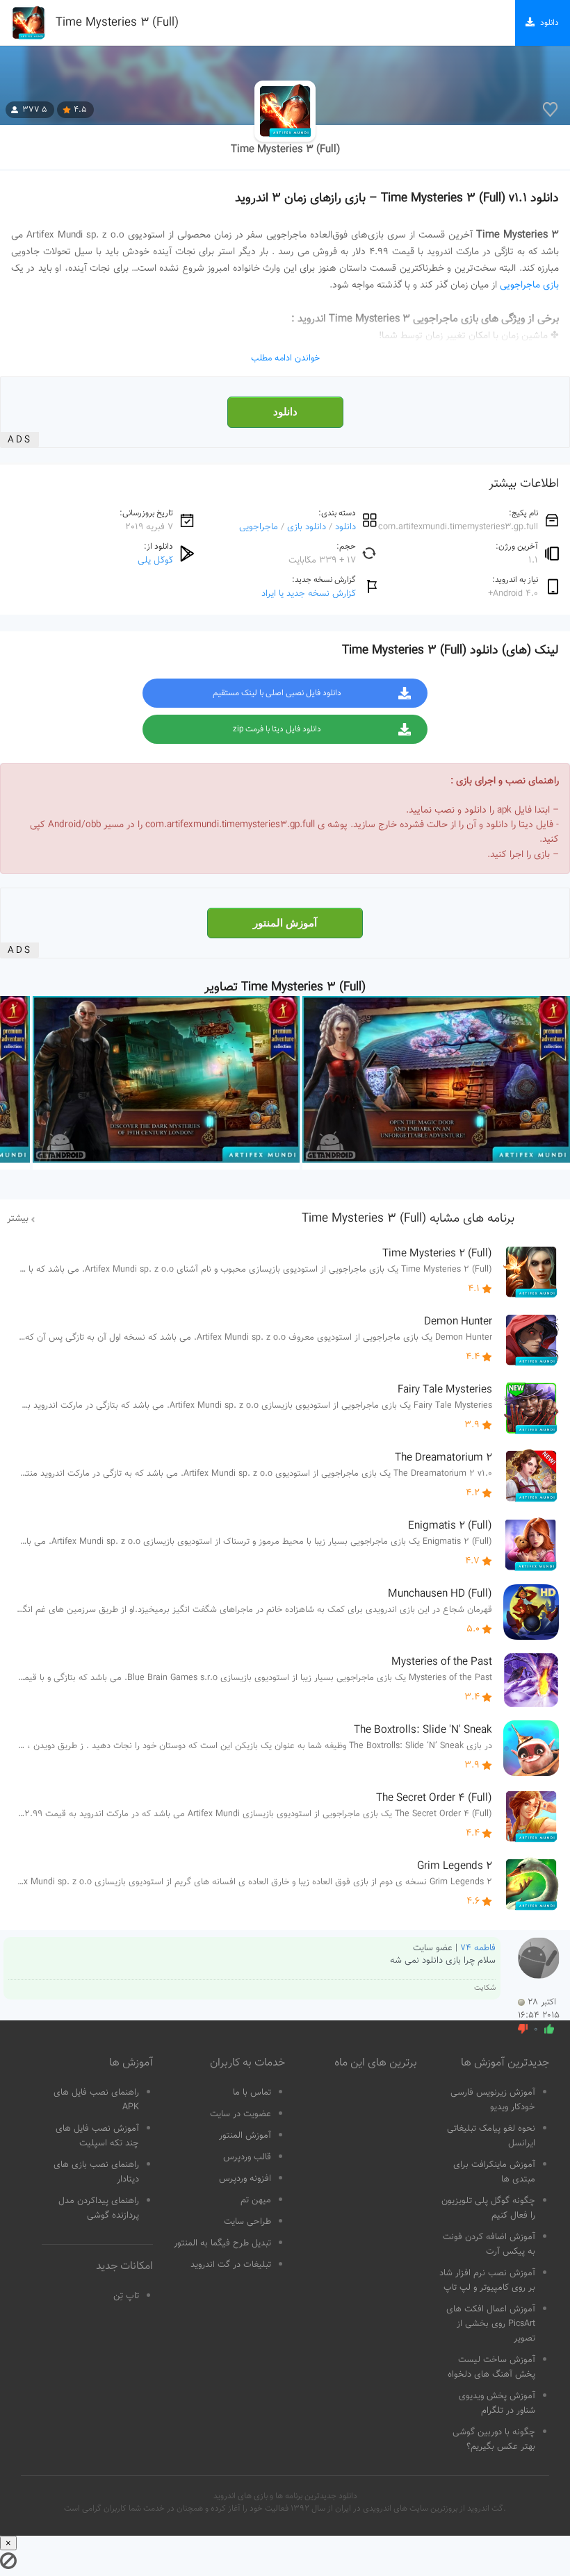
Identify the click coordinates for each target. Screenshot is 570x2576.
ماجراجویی (259, 527)
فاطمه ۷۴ (478, 1948)
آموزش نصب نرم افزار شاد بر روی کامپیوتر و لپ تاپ (487, 2280)
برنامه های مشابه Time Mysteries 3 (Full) (408, 1219)
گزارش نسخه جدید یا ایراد (309, 593)
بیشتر (18, 1219)
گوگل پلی (155, 560)
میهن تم (256, 2200)
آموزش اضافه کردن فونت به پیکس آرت (489, 2244)
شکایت (485, 1988)
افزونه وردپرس (245, 2179)
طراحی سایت (247, 2222)
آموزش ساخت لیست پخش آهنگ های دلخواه (491, 2367)
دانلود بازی (307, 527)
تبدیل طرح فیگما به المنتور (222, 2243)
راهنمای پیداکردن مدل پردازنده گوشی (99, 2208)
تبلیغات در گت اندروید (231, 2265)
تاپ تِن (126, 2296)
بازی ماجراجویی (529, 285)
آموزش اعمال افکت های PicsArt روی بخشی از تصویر (491, 2324)
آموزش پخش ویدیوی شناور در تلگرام (497, 2403)
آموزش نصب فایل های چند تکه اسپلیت (97, 2136)
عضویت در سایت (241, 2114)
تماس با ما (252, 2093)
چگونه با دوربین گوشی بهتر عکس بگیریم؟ (494, 2440)
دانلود (285, 412)
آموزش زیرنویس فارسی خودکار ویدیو (493, 2100)
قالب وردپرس (247, 2157)
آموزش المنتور (285, 923)
